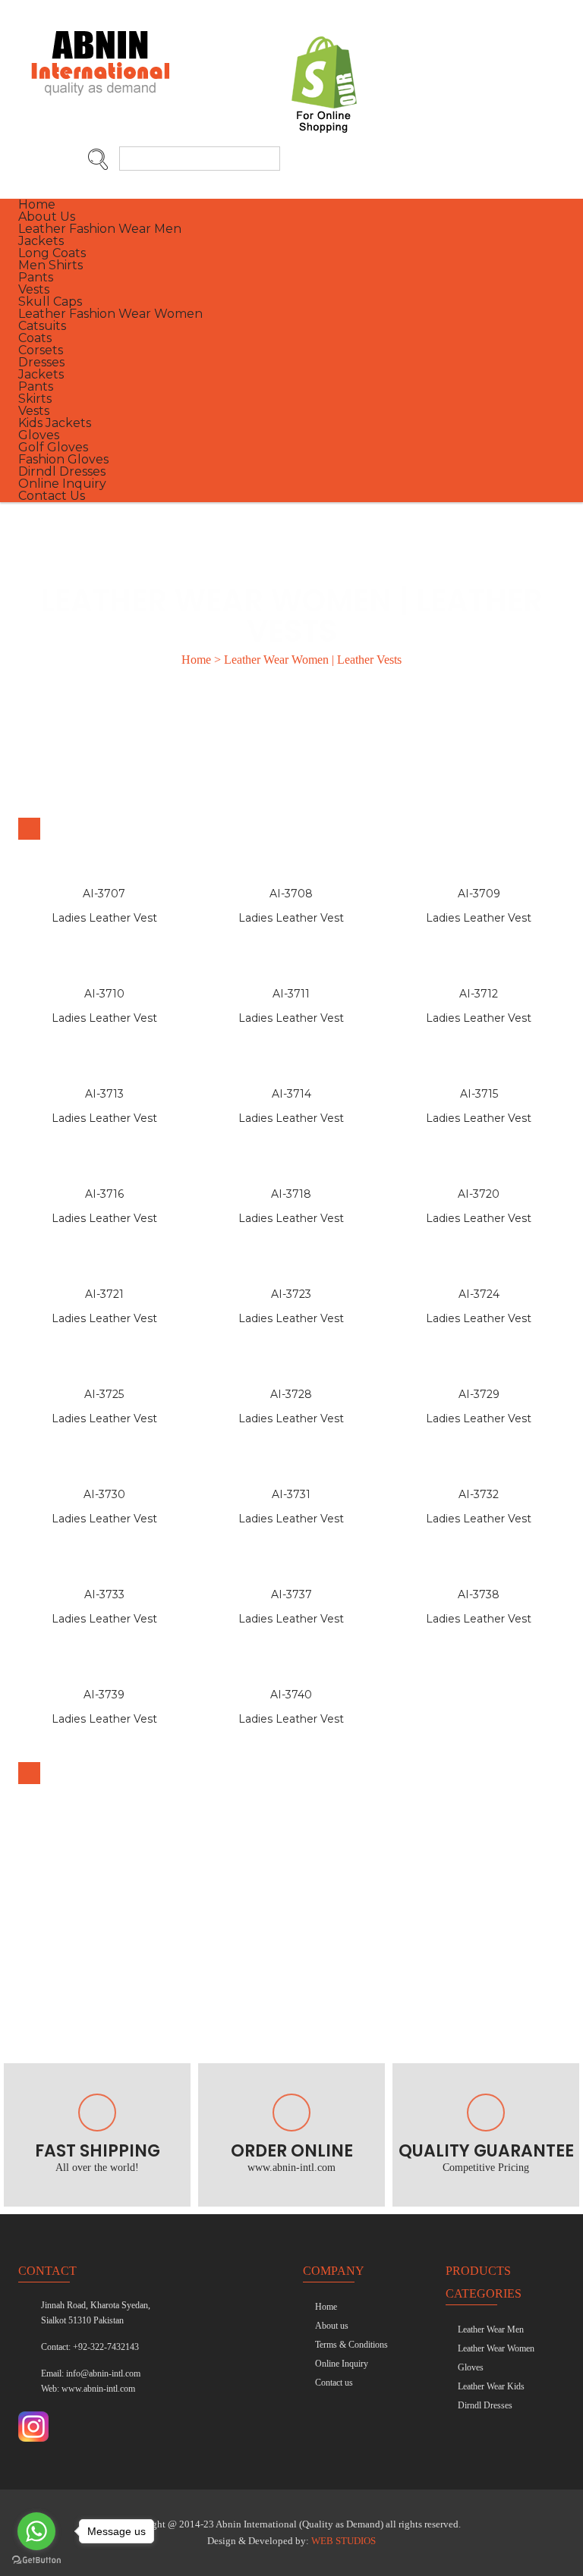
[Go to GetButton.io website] (36, 2560)
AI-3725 (104, 1394)
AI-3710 (104, 994)
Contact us (334, 2383)
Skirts (35, 399)
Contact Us (52, 496)
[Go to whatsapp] (36, 2531)
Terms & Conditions (351, 2345)
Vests (34, 289)
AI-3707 (104, 894)
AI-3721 (104, 1294)
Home (37, 204)
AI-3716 (104, 1194)
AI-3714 (291, 1094)
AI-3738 (479, 1594)
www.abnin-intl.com (98, 2389)
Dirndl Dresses (62, 471)
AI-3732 (479, 1494)
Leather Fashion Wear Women (110, 314)
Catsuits (42, 326)
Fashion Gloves (63, 459)
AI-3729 (479, 1394)
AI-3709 (479, 894)
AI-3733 (104, 1594)
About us (332, 2326)
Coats (35, 338)
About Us (47, 217)
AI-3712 (479, 994)
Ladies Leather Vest (104, 918)
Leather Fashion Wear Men (100, 229)
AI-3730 (104, 1494)
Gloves (39, 435)
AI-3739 (104, 1695)
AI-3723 (291, 1294)
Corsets (41, 350)
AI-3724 (479, 1294)
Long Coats (52, 253)
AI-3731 (291, 1494)
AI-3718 (291, 1194)
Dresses (41, 362)
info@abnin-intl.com (103, 2373)
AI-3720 (479, 1194)
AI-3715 (479, 1094)
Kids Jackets (55, 423)
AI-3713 (104, 1094)
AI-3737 (291, 1594)
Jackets (41, 241)
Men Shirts (50, 265)
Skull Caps (50, 302)
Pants (36, 277)
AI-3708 (291, 894)
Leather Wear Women (496, 2348)
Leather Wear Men (491, 2329)
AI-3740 (291, 1695)
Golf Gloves (53, 447)
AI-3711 (291, 994)
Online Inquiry (62, 484)
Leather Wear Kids (491, 2386)
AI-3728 (291, 1394)
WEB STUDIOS (343, 2541)
